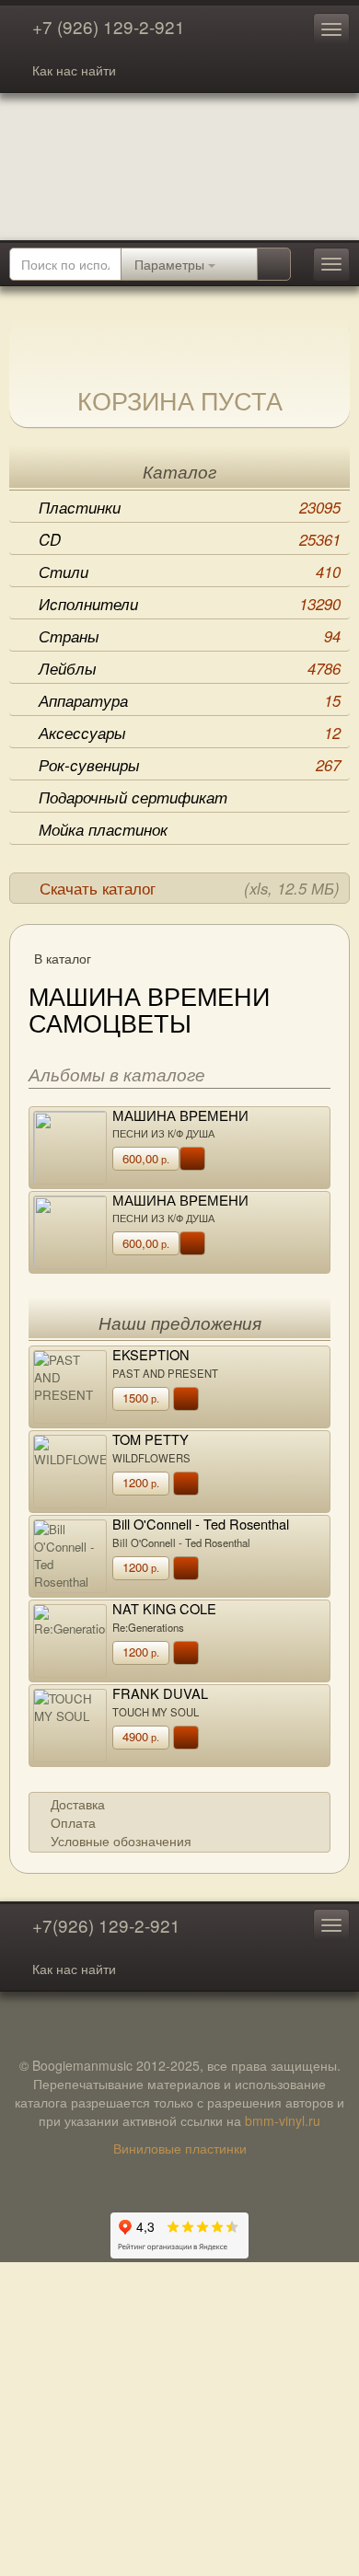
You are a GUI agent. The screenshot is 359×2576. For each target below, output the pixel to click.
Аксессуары (190, 733)
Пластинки (190, 507)
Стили (190, 572)
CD (190, 539)
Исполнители (190, 604)
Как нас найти (74, 70)
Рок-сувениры (190, 765)
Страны (190, 636)
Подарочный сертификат (133, 797)
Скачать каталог (190, 888)
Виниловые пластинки (180, 2148)
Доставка (78, 1804)
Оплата (73, 1822)
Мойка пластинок (103, 829)
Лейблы (190, 668)
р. (146, 1158)
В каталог (63, 958)
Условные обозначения (121, 1841)
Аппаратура (190, 700)
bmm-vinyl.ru (283, 2120)
